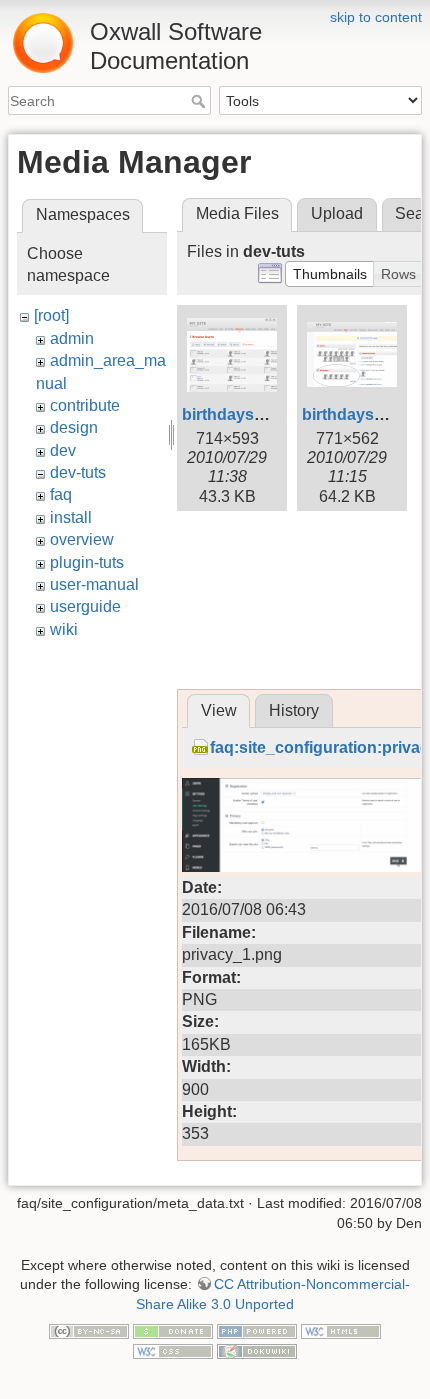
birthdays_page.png (258, 414)
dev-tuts (78, 472)
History (294, 710)
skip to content (376, 17)
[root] (51, 315)
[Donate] (173, 1330)
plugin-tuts (87, 562)
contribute (85, 405)
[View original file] (302, 823)
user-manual (94, 584)
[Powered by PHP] (257, 1330)
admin (72, 338)
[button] (330, 274)
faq (61, 494)
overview (82, 539)
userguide (85, 606)
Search (200, 101)
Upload (337, 213)
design (74, 427)
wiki (64, 629)
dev (63, 450)
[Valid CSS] (173, 1350)
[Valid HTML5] (341, 1330)
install (71, 517)
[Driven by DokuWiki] (257, 1350)
